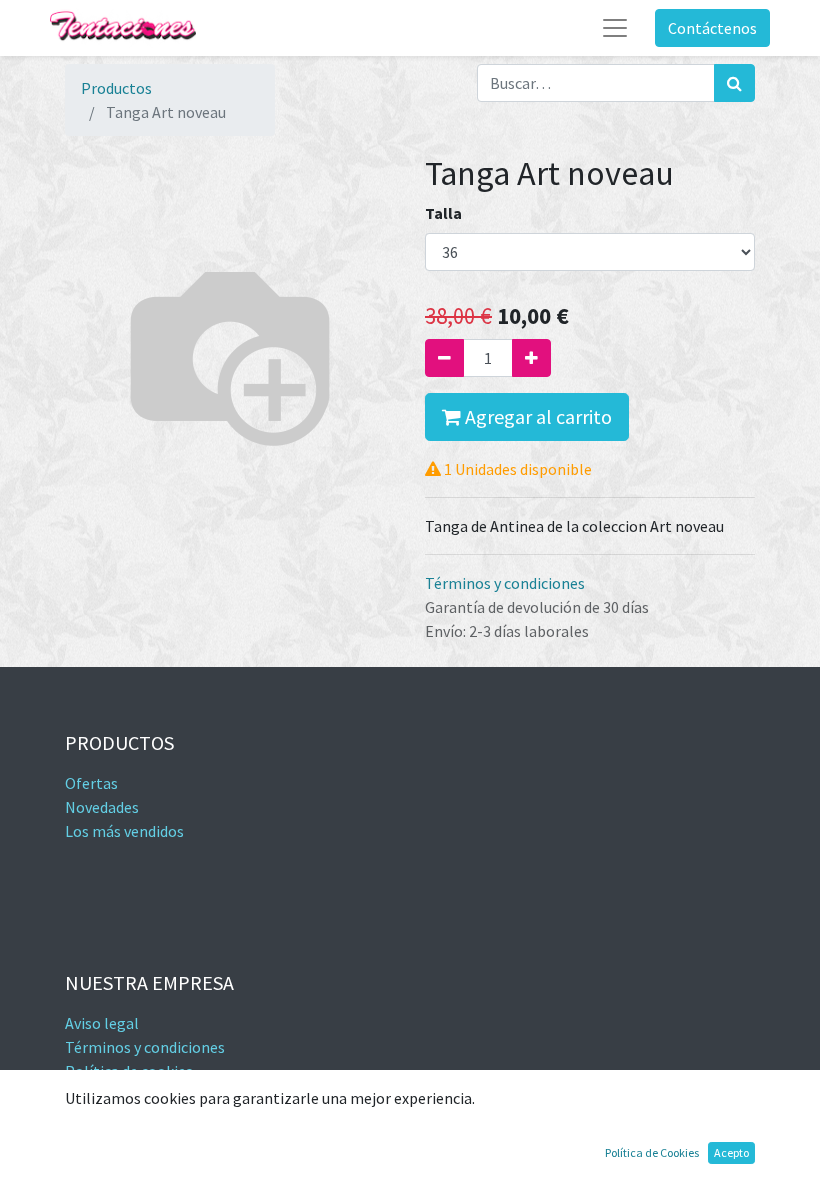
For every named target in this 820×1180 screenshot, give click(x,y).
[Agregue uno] (531, 358)
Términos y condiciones (505, 583)
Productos (116, 88)
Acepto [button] (731, 1152)
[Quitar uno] (444, 358)
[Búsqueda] (734, 83)
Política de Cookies (652, 1152)
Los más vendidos (124, 831)
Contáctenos (712, 28)
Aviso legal (102, 1023)
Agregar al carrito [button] (536, 416)
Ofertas (91, 783)
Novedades (102, 807)
